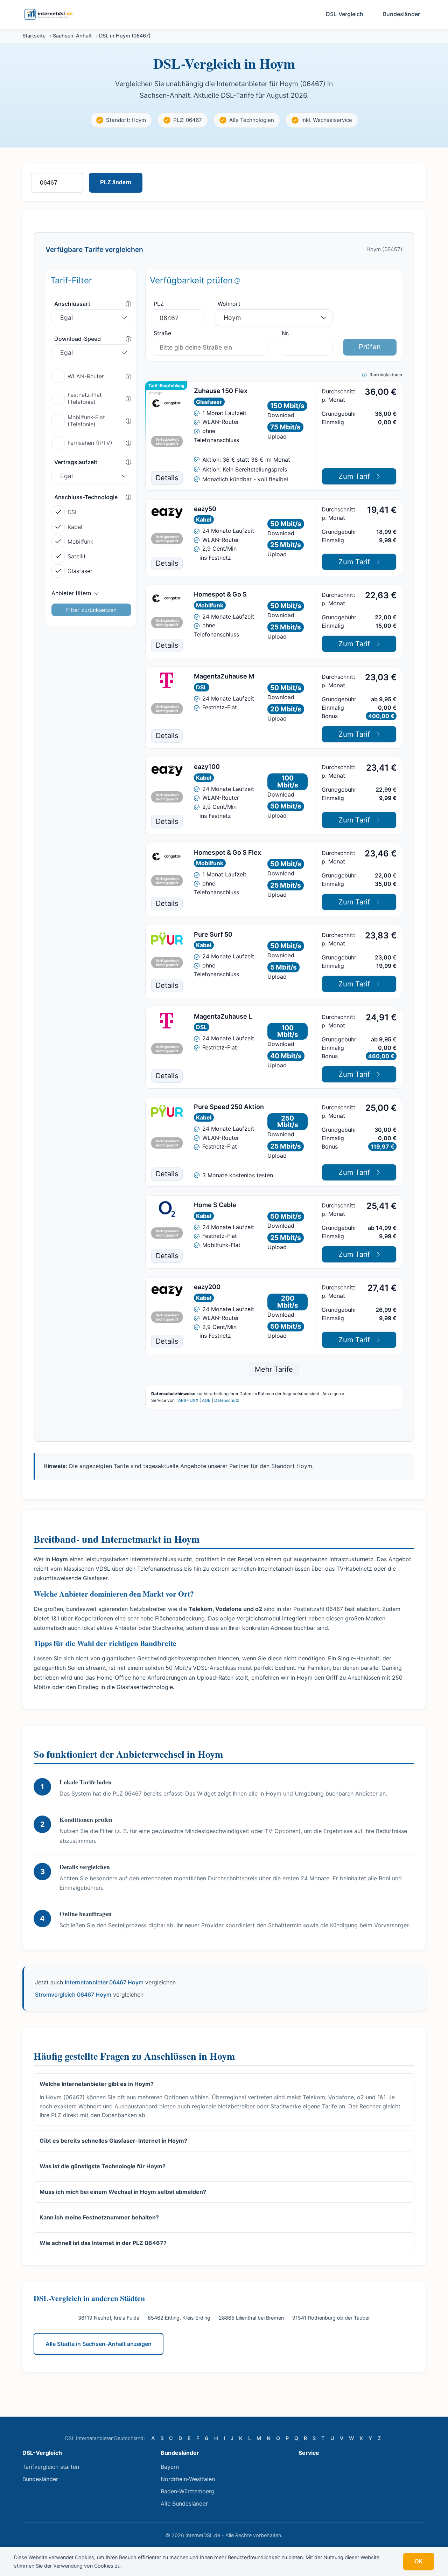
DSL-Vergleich (345, 14)
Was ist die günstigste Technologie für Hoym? (103, 2166)
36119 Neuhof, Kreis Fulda (109, 2318)
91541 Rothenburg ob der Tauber (331, 2318)
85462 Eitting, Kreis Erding (179, 2318)
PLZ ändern (116, 182)
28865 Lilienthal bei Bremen (251, 2318)
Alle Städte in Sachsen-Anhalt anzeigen (99, 2344)
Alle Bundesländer (184, 2503)
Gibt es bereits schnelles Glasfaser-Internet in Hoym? (113, 2141)
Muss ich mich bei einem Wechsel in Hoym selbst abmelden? (123, 2192)
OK (419, 2561)
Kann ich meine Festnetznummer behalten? (99, 2217)
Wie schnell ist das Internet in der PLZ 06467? (103, 2243)
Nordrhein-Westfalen (188, 2479)
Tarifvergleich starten (51, 2467)
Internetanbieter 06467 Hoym (104, 1982)
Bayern (170, 2467)
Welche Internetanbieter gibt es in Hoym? (97, 2084)
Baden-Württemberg (188, 2491)
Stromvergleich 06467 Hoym (73, 1995)
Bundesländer (401, 14)
